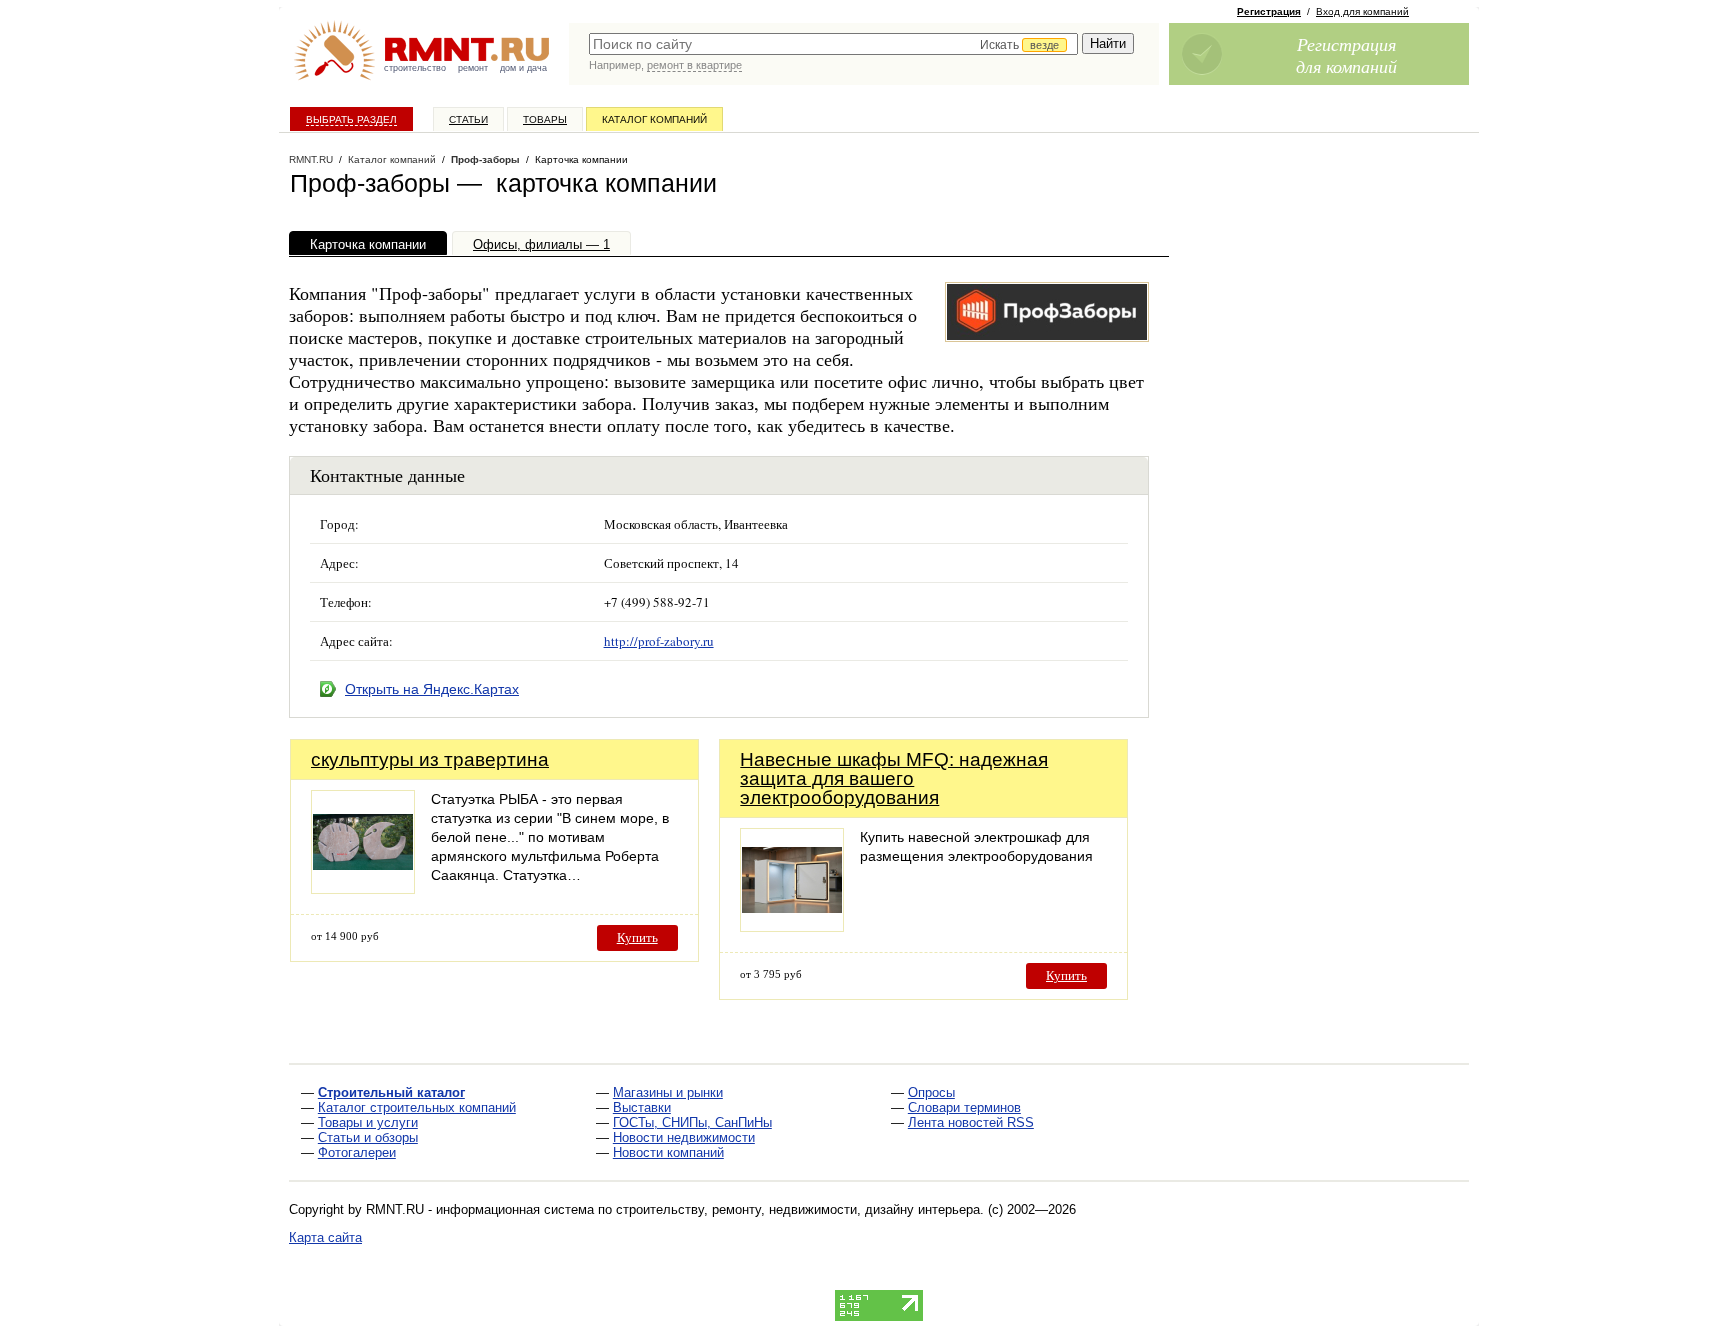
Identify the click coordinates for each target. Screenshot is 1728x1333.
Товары (545, 119)
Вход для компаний (1362, 11)
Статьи (468, 119)
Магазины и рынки (668, 1092)
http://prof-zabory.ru (659, 641)
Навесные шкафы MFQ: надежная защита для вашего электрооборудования (894, 778)
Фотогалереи (357, 1152)
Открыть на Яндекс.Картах (432, 689)
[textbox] (833, 44)
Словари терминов (964, 1107)
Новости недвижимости (684, 1137)
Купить (637, 937)
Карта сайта (325, 1237)
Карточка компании (368, 244)
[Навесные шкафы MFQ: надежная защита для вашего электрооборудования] (792, 926)
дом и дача (523, 68)
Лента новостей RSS (971, 1122)
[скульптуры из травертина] (363, 888)
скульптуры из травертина (430, 759)
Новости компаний (668, 1152)
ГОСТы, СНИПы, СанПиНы (692, 1122)
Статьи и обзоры (368, 1137)
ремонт (473, 68)
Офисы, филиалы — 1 (541, 244)
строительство (415, 68)
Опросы (931, 1092)
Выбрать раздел (351, 119)
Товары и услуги (368, 1122)
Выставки (642, 1107)
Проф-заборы (485, 159)
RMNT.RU (311, 159)
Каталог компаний (654, 119)
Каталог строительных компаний (417, 1107)
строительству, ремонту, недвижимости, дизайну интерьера (798, 1209)
